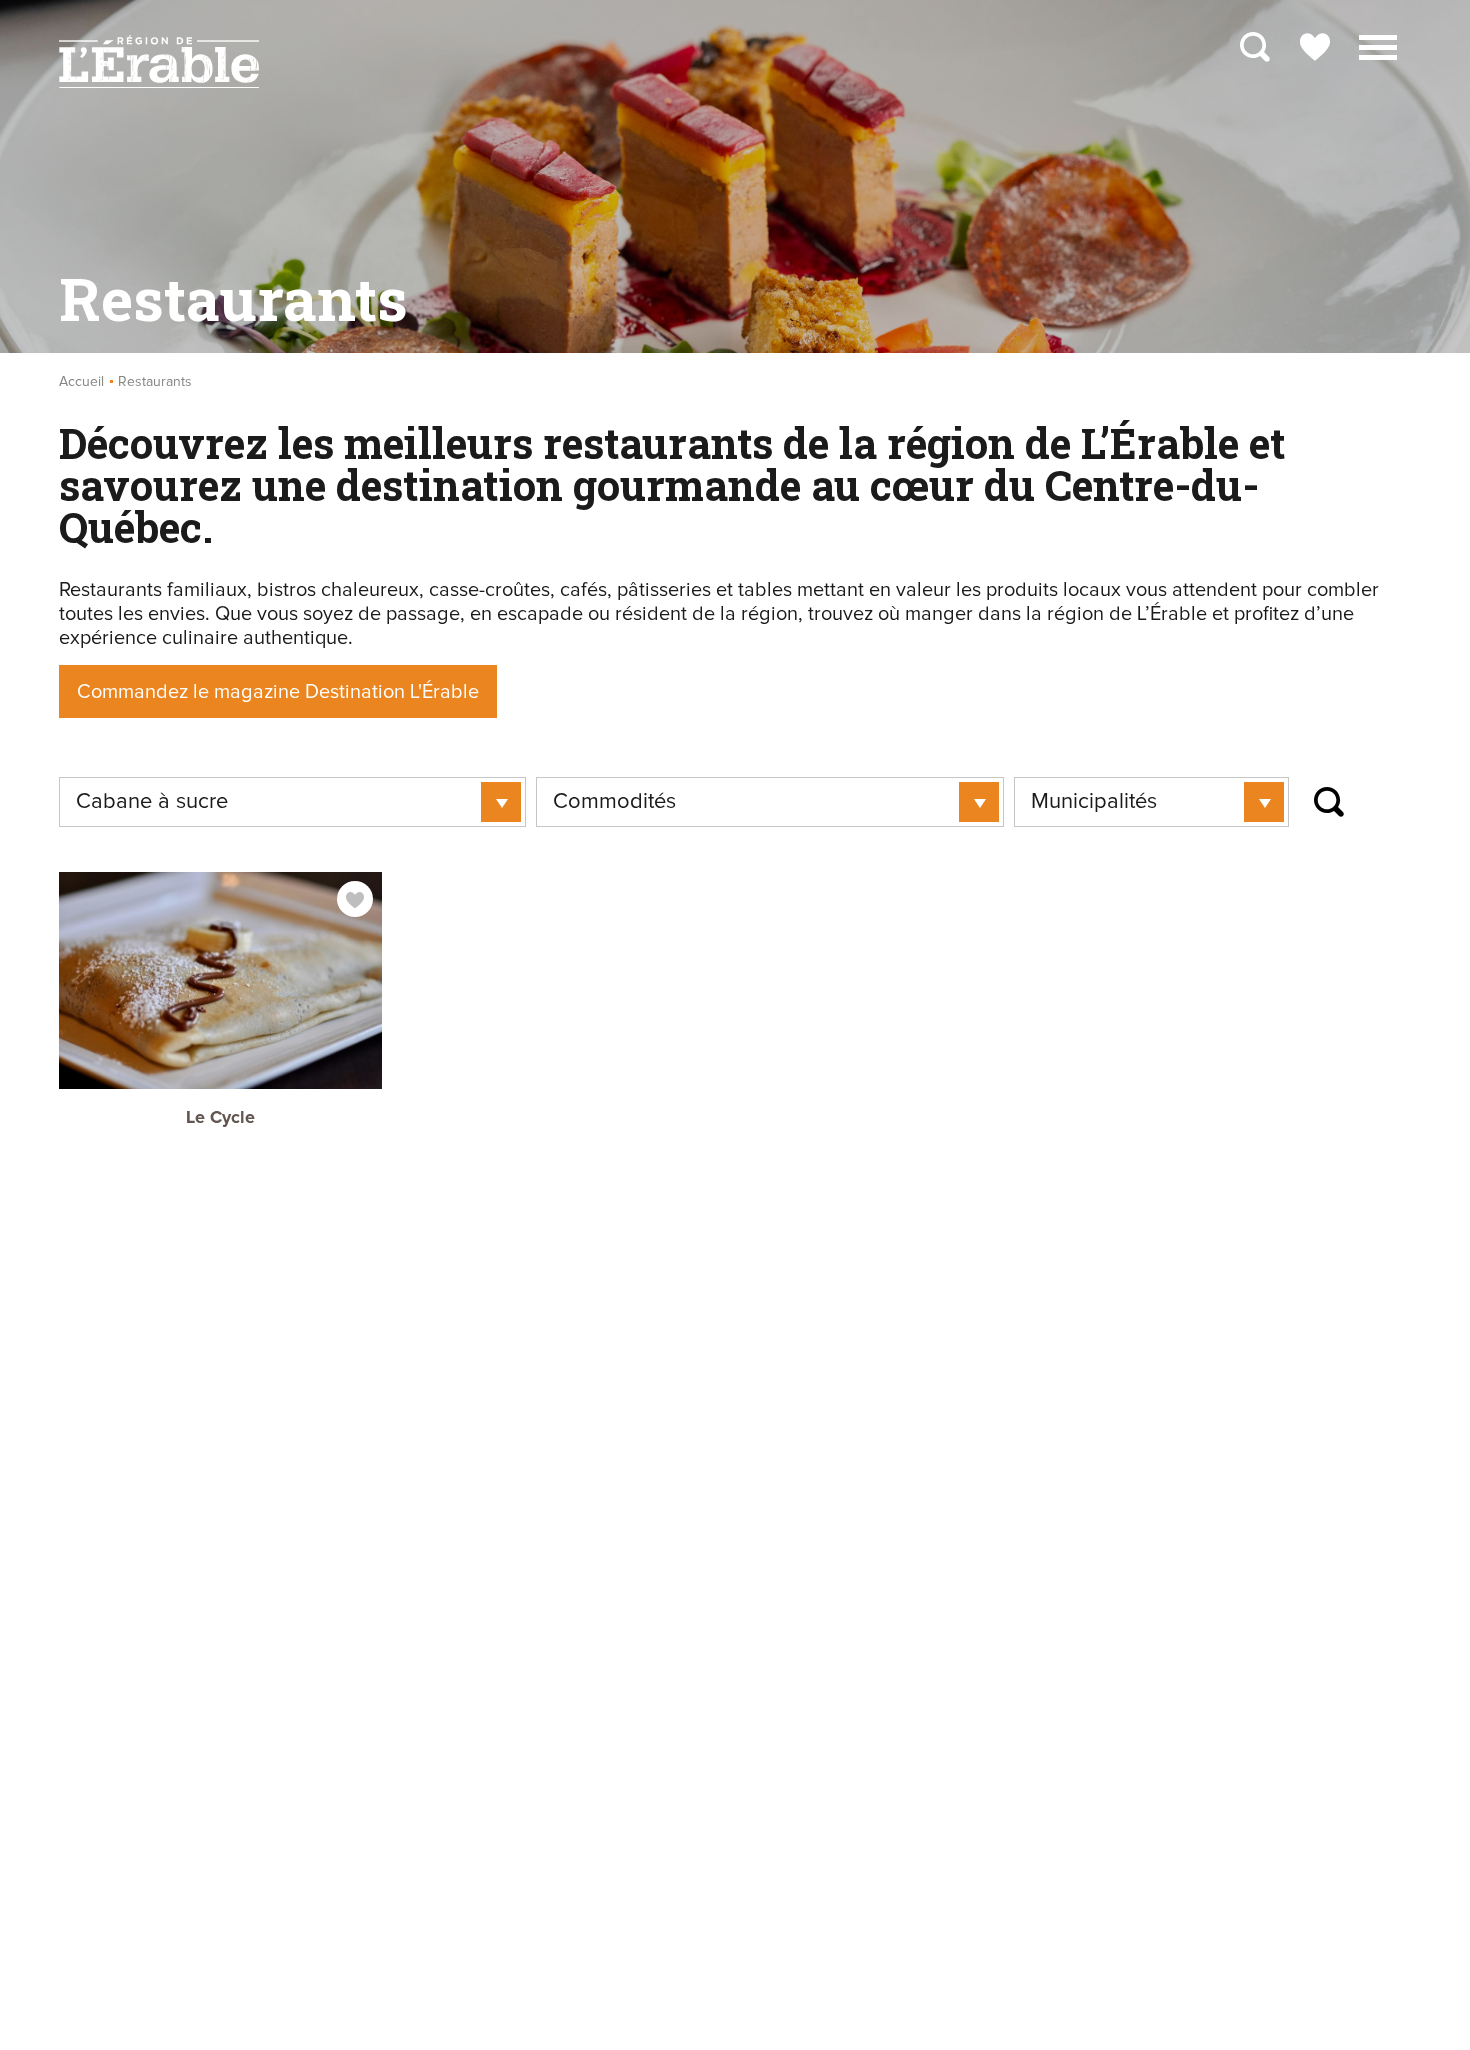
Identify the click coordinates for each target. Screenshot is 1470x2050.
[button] (1378, 45)
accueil (81, 382)
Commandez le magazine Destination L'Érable (278, 692)
